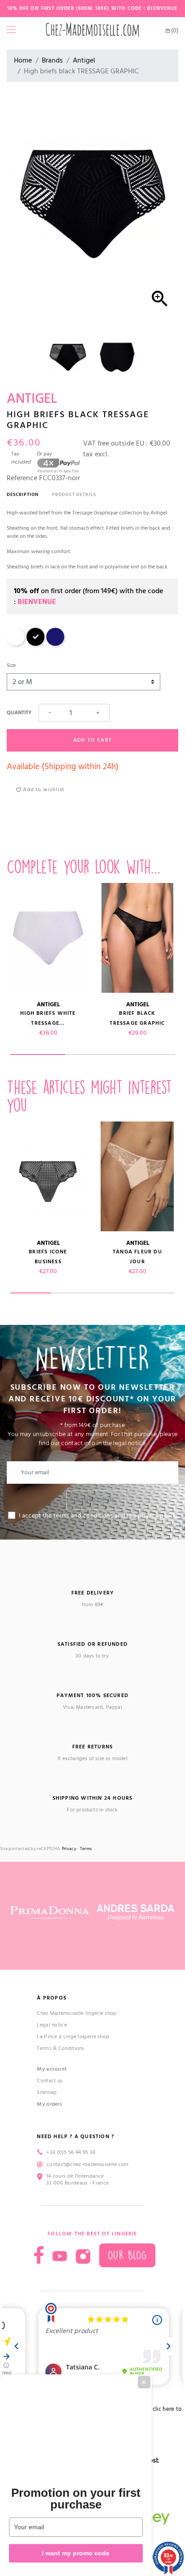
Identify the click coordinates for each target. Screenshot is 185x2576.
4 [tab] (154, 1293)
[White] (16, 644)
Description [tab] (23, 495)
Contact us (50, 2081)
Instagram (83, 2256)
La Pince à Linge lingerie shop (73, 2037)
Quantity (19, 713)
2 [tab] (92, 1054)
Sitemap (47, 2092)
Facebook (39, 2255)
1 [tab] (38, 1054)
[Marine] (55, 644)
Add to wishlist (43, 790)
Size (11, 665)
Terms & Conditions (60, 2048)
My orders (49, 2104)
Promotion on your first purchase (76, 2499)
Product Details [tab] (74, 495)
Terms (86, 1849)
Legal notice (52, 2025)
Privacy (69, 1849)
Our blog (127, 2255)
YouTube (60, 2256)
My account (52, 2069)
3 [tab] (147, 1054)
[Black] (35, 644)
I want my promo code (76, 2553)
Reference (22, 478)
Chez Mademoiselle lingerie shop (77, 2013)
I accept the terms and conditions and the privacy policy (98, 1516)
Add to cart (92, 740)
